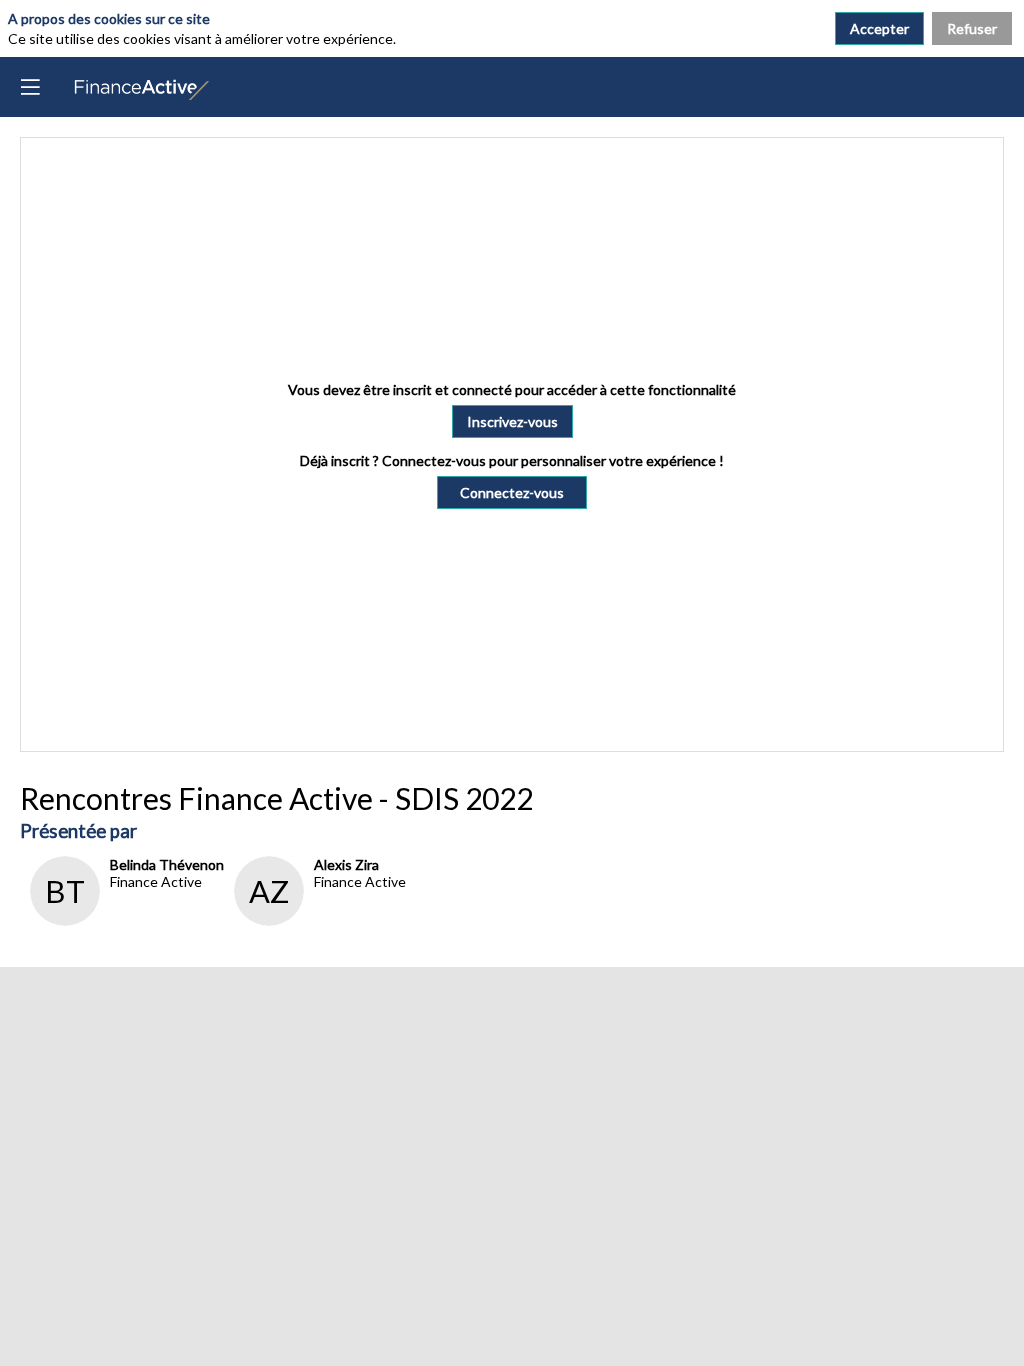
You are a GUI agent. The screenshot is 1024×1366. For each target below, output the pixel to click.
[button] (512, 421)
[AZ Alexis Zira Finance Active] (315, 920)
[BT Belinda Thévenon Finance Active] (122, 920)
